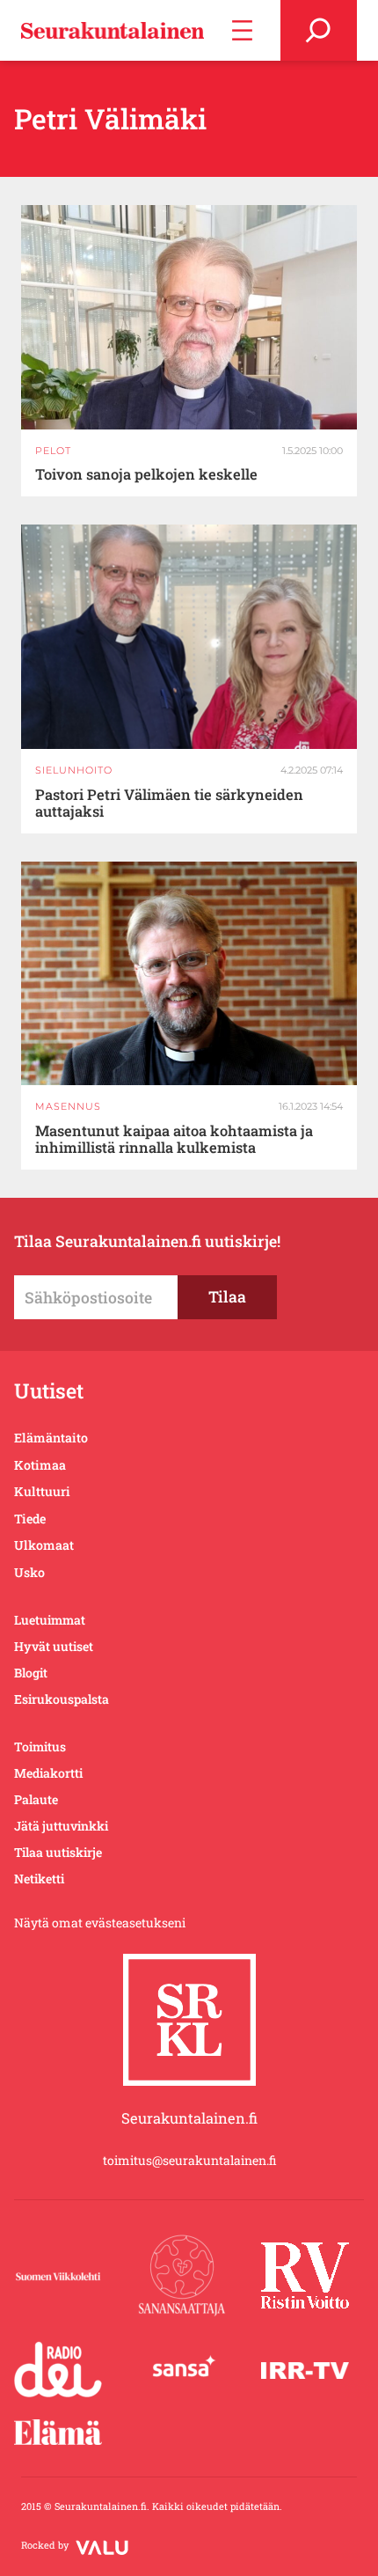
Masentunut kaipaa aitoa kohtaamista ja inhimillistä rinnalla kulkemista (174, 1139)
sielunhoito (74, 770)
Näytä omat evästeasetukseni (100, 1923)
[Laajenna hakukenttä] (319, 30)
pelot (53, 451)
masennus (68, 1106)
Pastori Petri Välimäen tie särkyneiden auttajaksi (169, 803)
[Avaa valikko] (242, 30)
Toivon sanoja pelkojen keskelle (146, 474)
